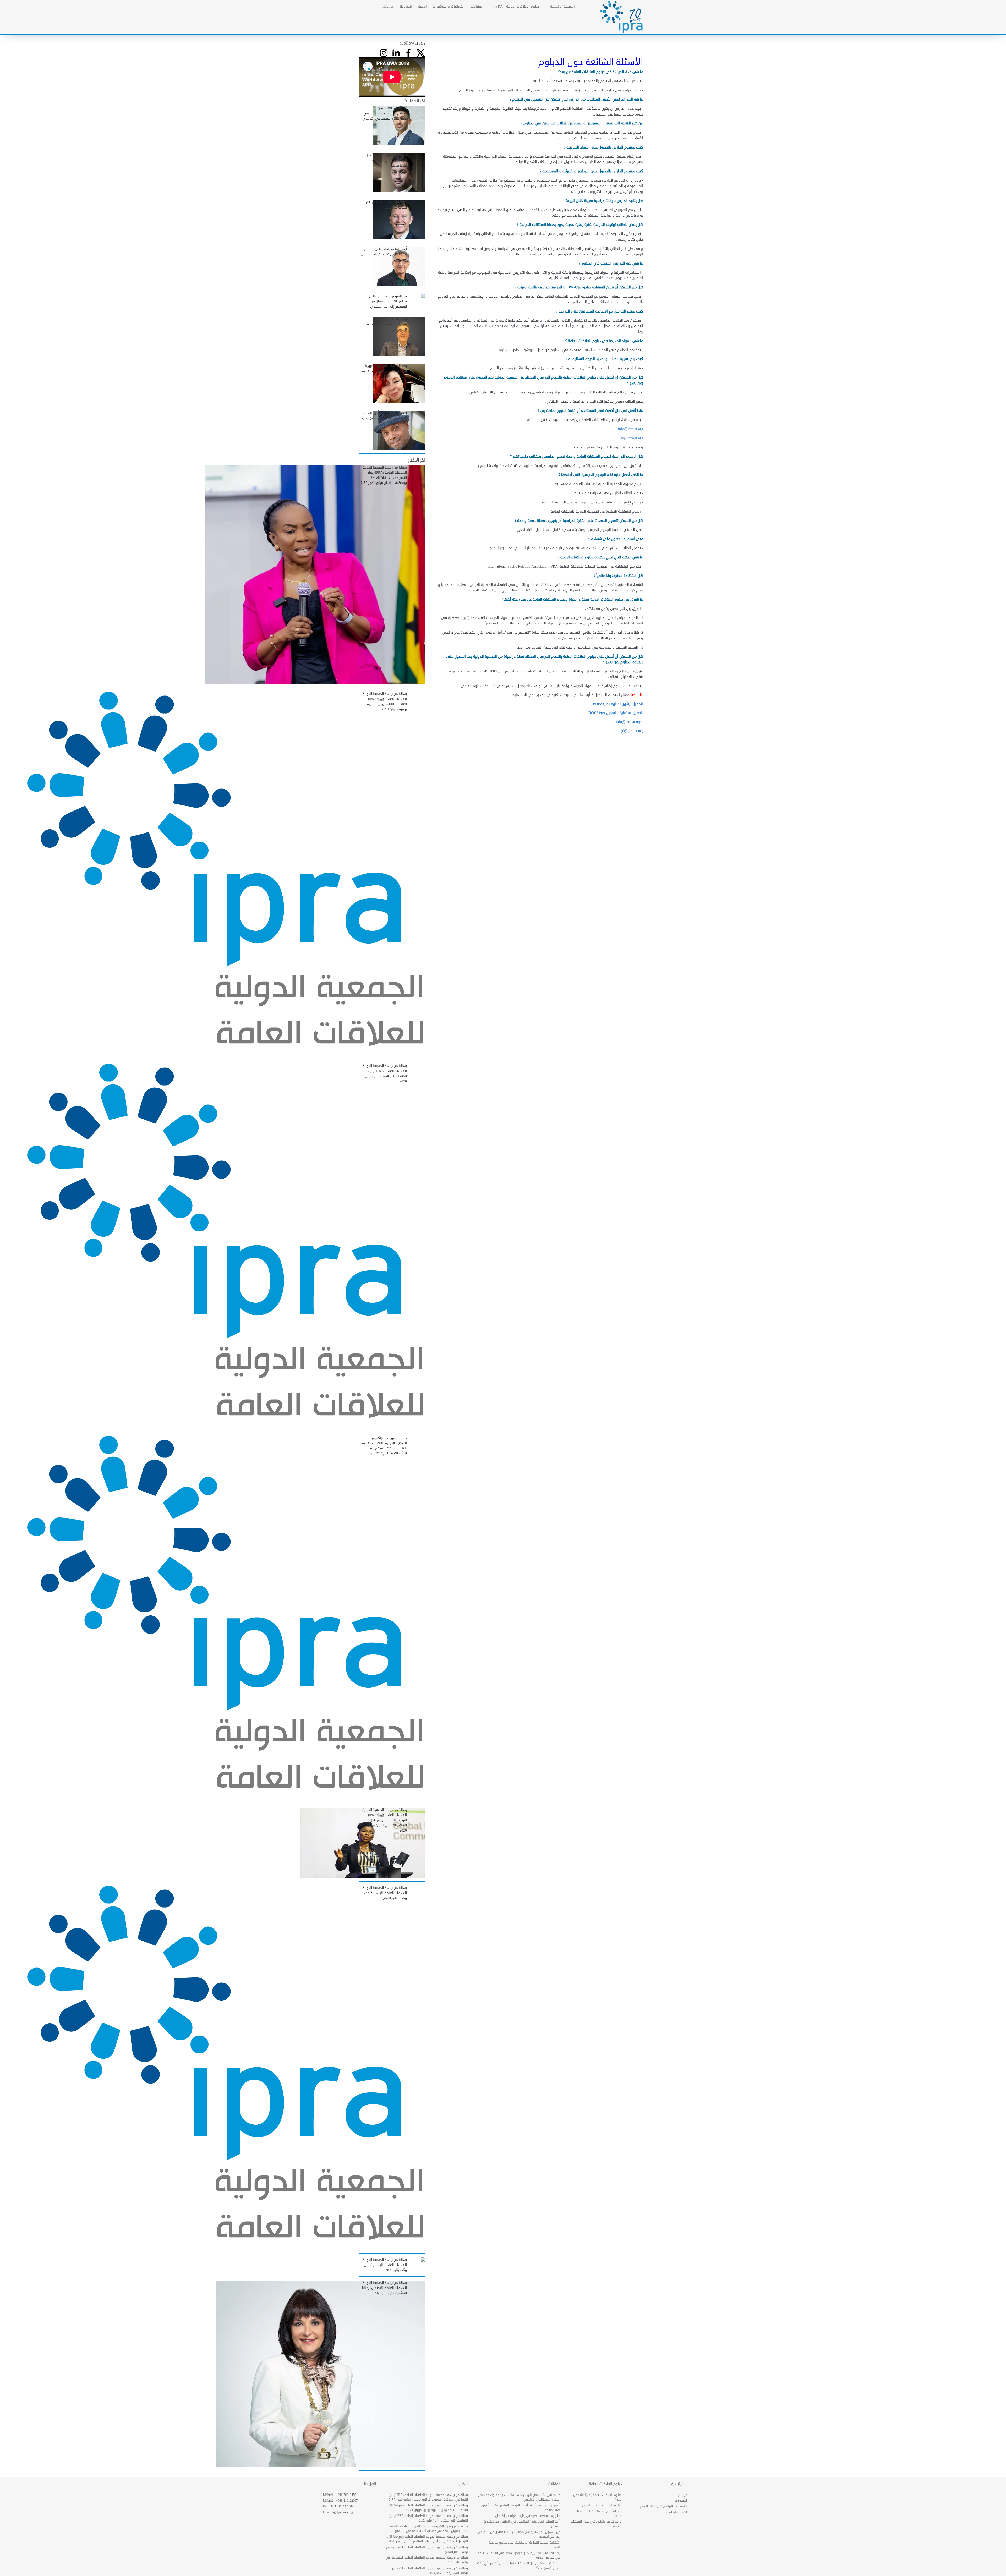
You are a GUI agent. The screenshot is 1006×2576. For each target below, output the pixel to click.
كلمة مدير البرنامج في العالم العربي (663, 2506)
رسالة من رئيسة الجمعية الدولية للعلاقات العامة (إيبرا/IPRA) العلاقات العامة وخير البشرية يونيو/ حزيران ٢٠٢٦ (428, 2508)
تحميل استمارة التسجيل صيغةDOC (616, 713)
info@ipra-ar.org (631, 429)
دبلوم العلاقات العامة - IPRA (517, 6)
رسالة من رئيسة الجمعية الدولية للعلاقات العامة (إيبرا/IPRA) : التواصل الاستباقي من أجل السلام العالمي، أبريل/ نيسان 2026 (428, 2539)
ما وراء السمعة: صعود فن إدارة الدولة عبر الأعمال (528, 2516)
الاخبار (422, 6)
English (388, 6)
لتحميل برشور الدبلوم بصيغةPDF (618, 704)
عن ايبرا (682, 2495)
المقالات (477, 6)
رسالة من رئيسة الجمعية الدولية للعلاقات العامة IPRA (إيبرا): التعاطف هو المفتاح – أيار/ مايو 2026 (428, 2518)
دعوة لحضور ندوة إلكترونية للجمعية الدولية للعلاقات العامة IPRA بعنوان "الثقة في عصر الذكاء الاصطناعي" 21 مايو (429, 2529)
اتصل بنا (406, 6)
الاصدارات (681, 2501)
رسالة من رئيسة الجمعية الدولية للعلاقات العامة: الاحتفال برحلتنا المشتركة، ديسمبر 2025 (430, 2571)
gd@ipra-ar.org (632, 731)
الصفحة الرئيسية (562, 6)
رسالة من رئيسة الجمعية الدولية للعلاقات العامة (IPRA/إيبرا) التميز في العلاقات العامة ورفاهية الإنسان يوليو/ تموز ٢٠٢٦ (428, 2497)
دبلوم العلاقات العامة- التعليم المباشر (597, 2505)
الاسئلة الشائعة (677, 2512)
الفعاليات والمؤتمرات (449, 6)
